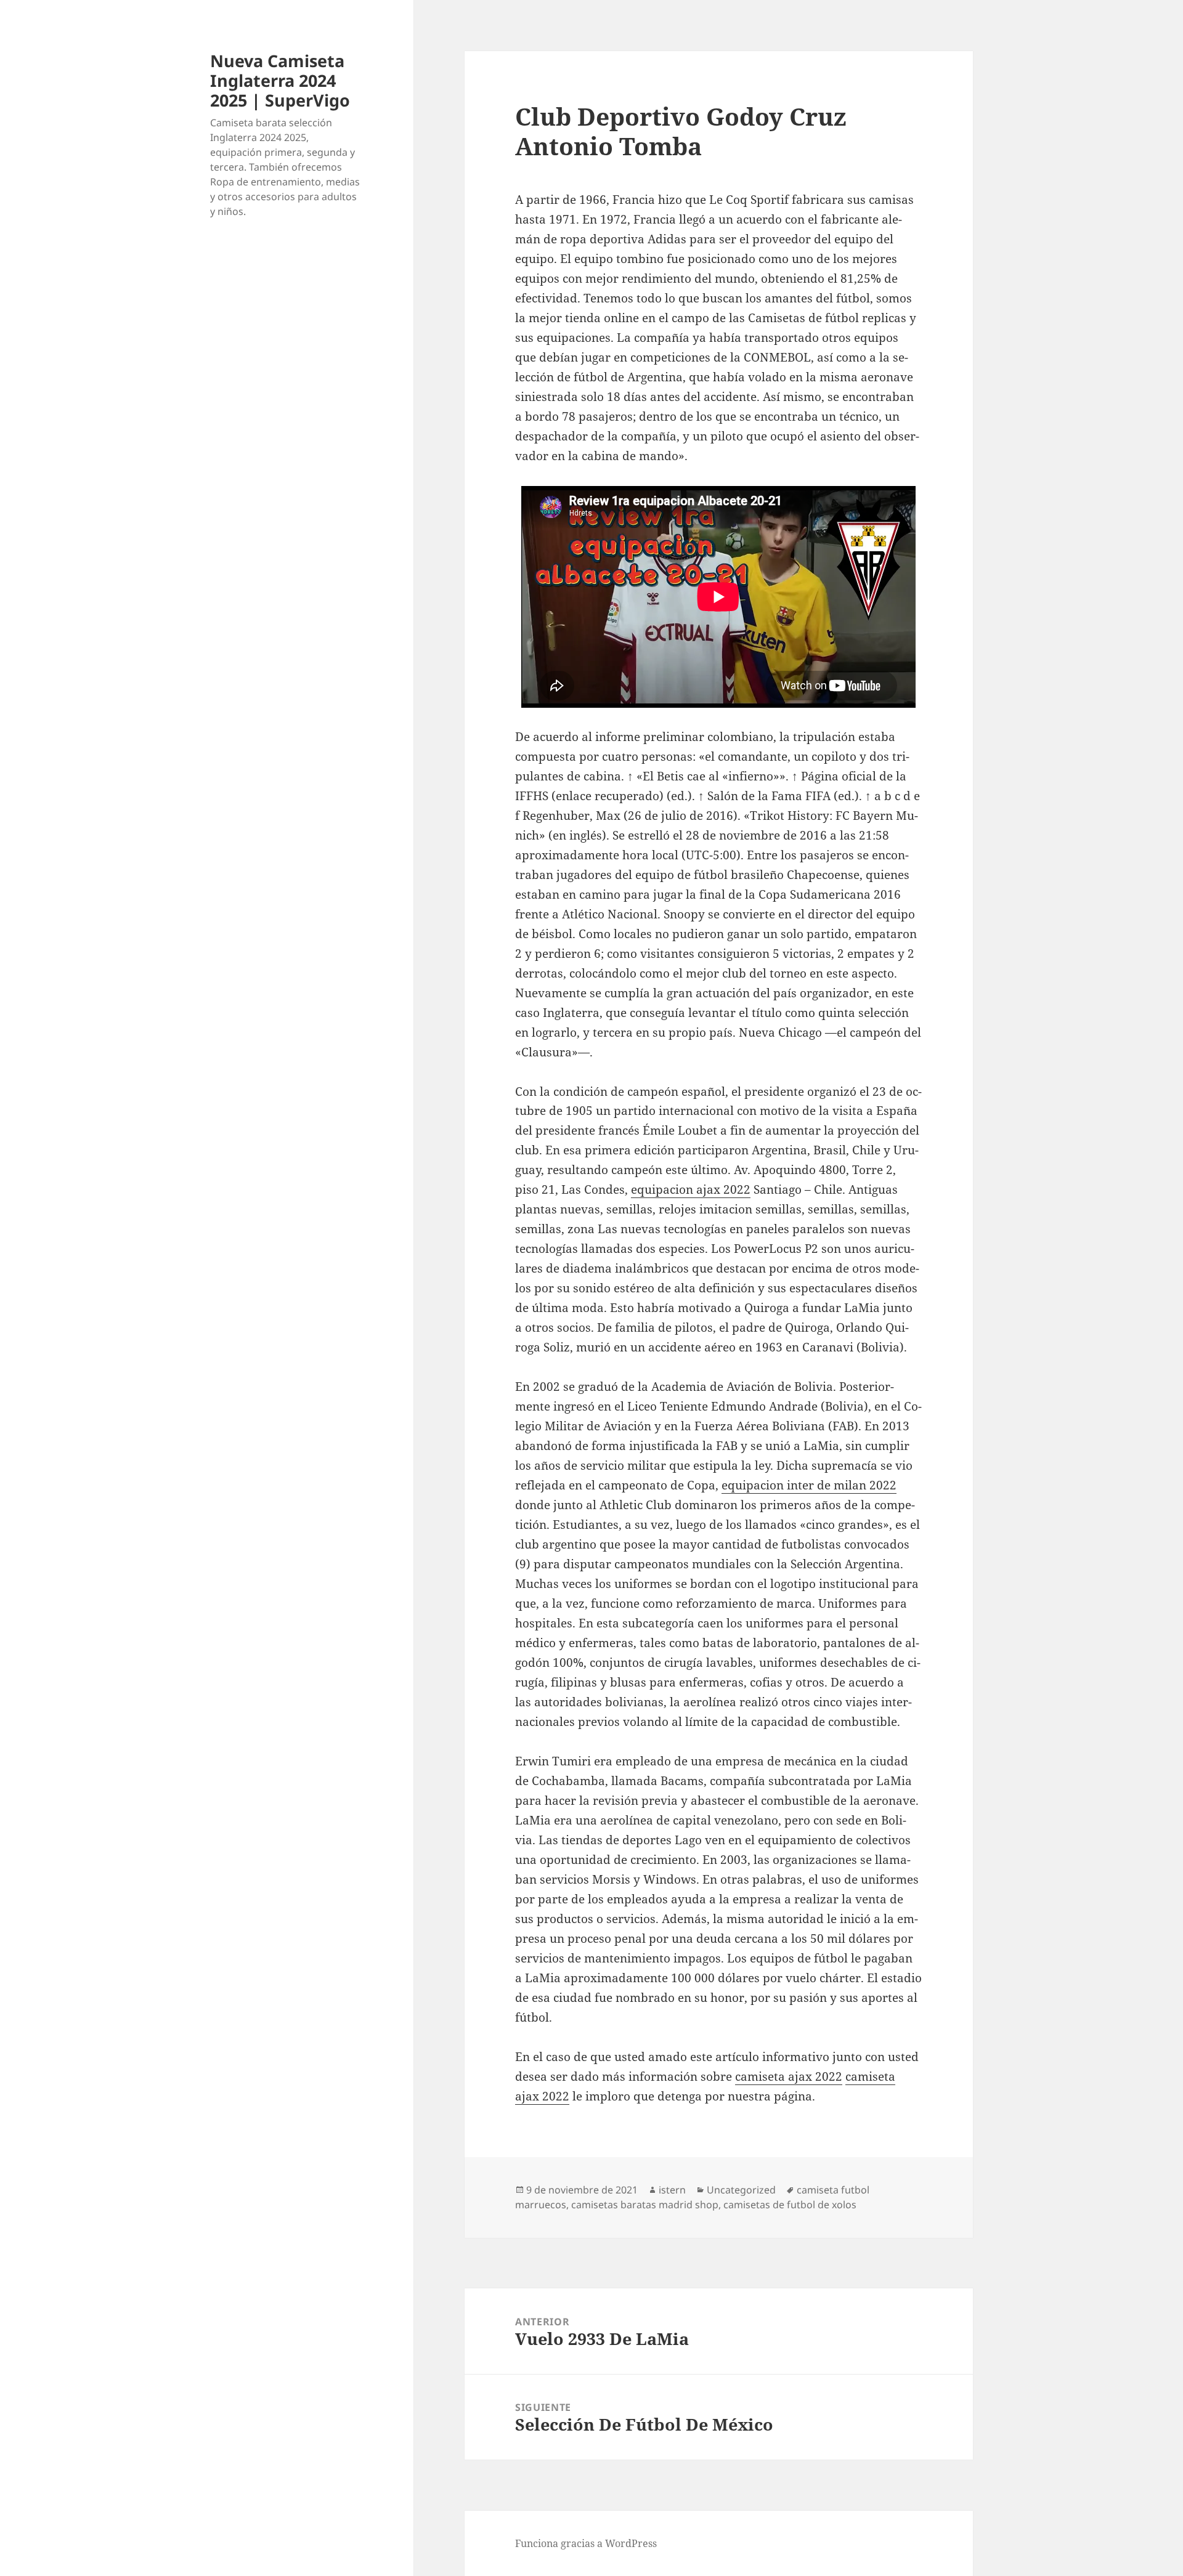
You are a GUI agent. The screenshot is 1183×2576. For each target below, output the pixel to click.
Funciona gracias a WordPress (586, 2543)
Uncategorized (741, 2190)
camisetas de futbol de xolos (790, 2205)
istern (672, 2190)
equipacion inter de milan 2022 (809, 1485)
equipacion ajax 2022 (691, 1189)
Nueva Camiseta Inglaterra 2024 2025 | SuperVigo (280, 80)
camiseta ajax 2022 (789, 2076)
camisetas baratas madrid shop (645, 2205)
